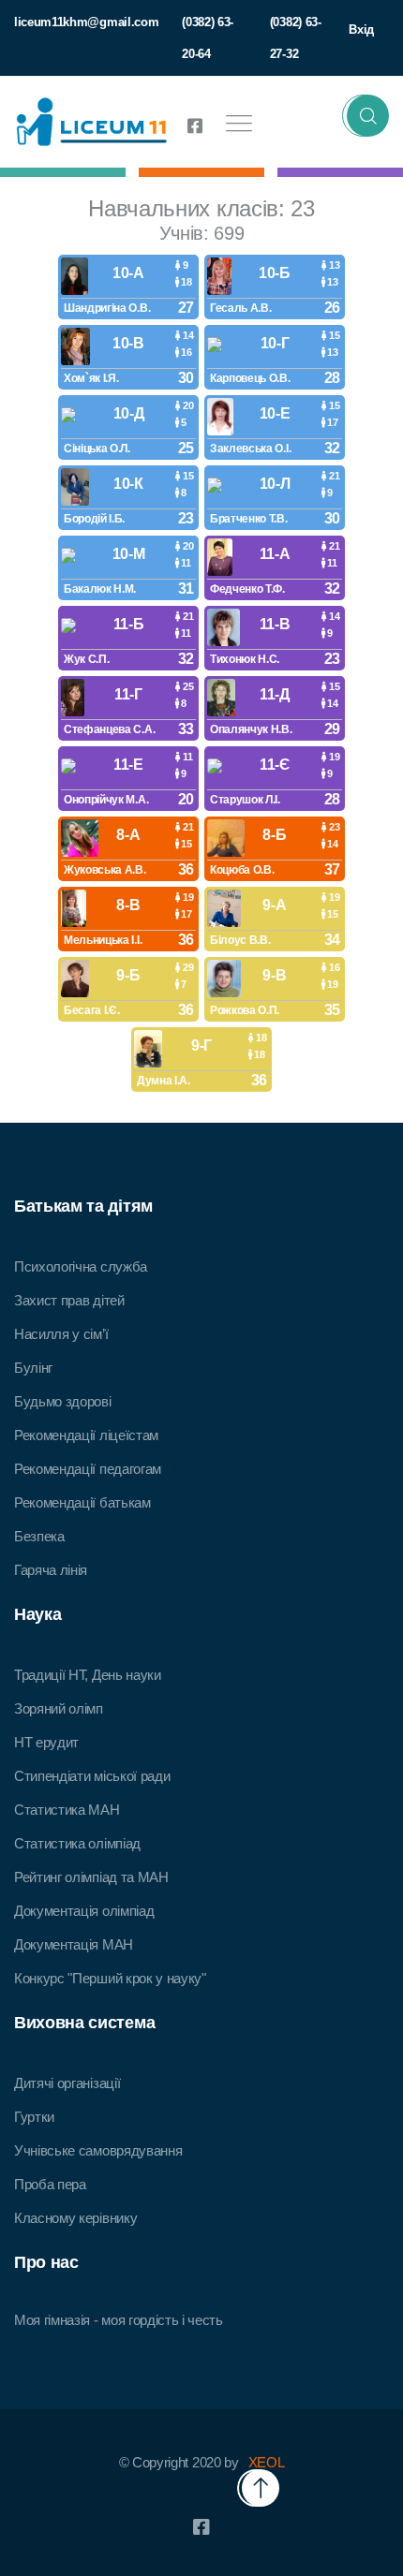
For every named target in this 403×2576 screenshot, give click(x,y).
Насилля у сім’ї (61, 1334)
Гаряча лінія (51, 1570)
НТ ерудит (46, 1742)
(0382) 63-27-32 (296, 38)
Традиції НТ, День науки (88, 1675)
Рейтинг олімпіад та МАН (91, 1877)
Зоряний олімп (59, 1708)
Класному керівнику (75, 2218)
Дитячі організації (67, 2083)
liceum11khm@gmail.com (86, 22)
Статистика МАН (67, 1810)
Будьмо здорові (63, 1401)
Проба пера (50, 2184)
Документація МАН (74, 1944)
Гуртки (34, 2117)
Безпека (39, 1536)
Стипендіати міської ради (92, 1776)
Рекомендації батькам (82, 1502)
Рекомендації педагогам (88, 1469)
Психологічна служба (81, 1266)
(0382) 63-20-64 (208, 38)
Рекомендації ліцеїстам (86, 1435)
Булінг (33, 1368)
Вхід (361, 29)
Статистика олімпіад (77, 1843)
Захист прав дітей (69, 1300)
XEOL (267, 2462)
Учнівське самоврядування (98, 2150)
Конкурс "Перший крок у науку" (110, 1978)
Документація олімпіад (84, 1911)
